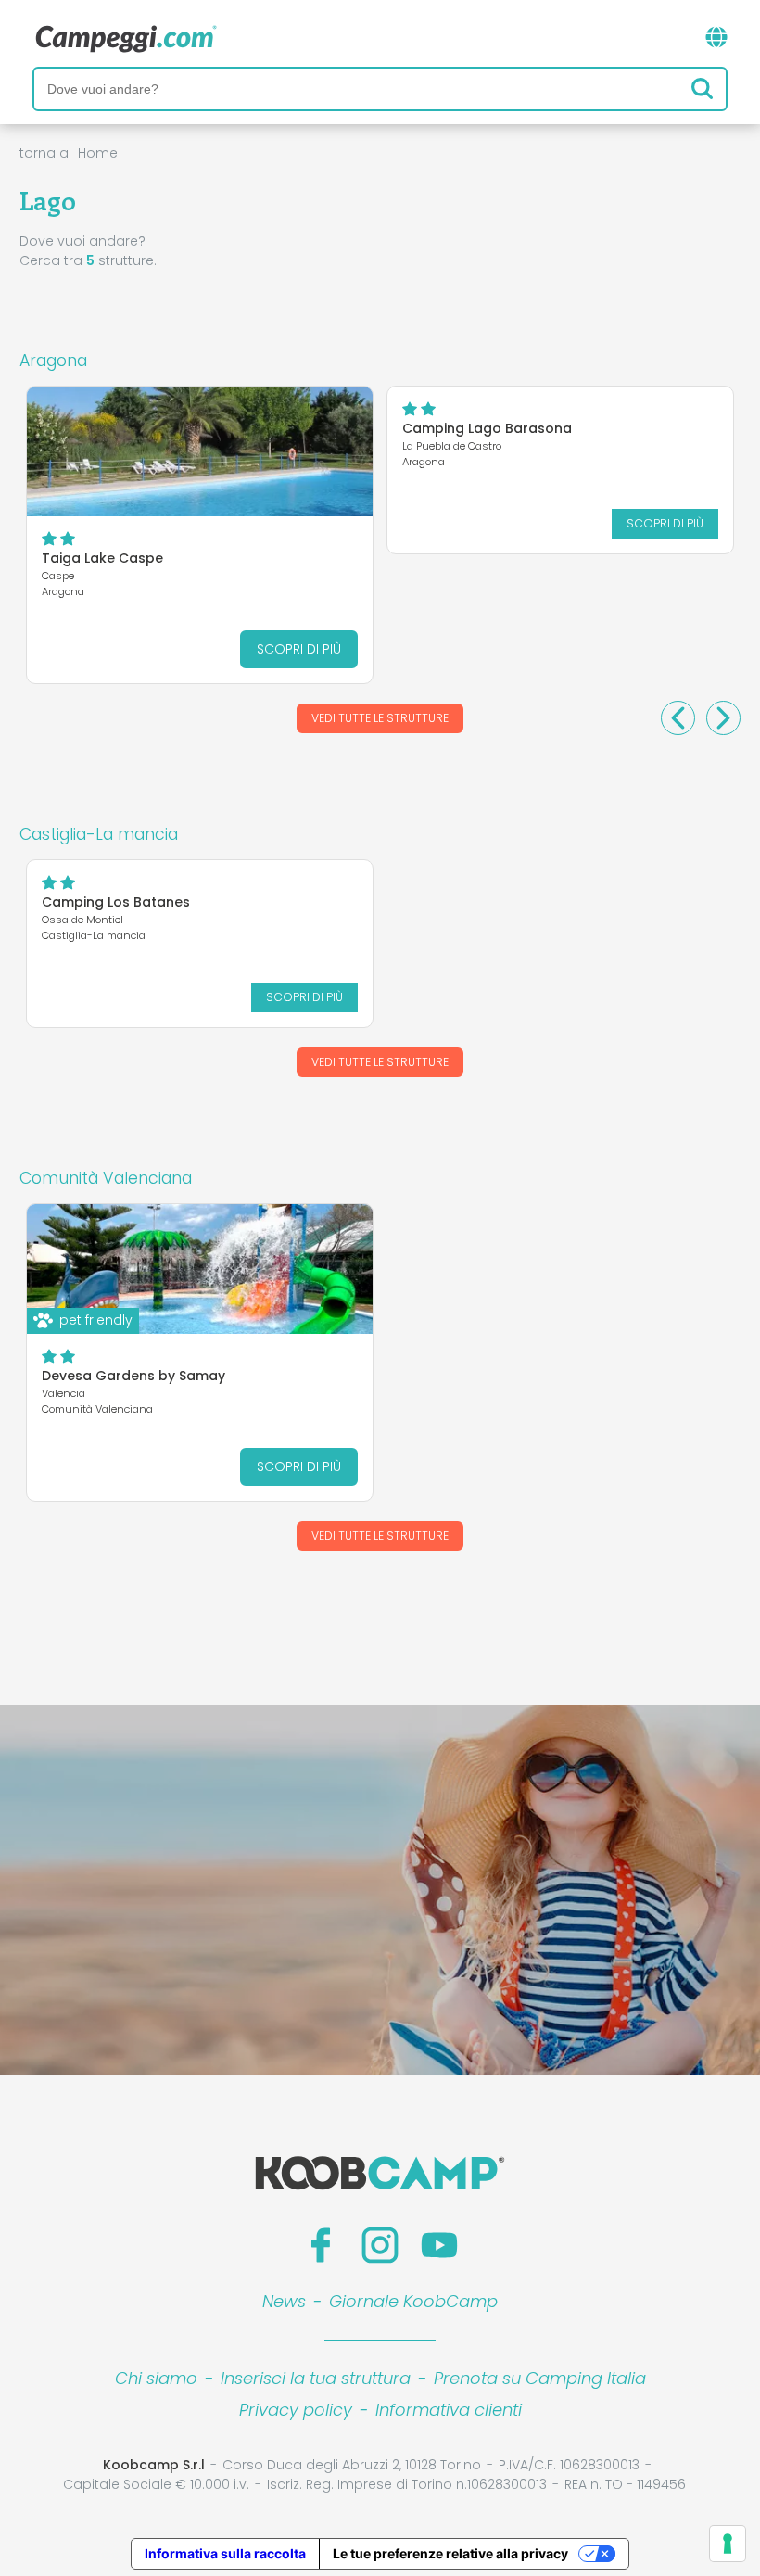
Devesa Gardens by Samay (133, 1376)
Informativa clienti (449, 2410)
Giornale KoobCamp (413, 2301)
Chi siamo (156, 2378)
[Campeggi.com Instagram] (380, 2245)
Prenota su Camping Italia (540, 2378)
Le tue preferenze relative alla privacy (450, 2553)
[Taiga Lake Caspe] (200, 451)
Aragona (53, 361)
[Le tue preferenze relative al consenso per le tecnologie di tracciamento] (728, 2544)
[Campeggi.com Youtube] (439, 2245)
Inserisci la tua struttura (316, 2378)
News (284, 2301)
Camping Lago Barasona (487, 428)
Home (98, 153)
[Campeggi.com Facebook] (321, 2245)
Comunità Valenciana (106, 1178)
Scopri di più (299, 649)
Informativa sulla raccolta (225, 2553)
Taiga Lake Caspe (102, 558)
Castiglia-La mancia (99, 834)
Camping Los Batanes (116, 902)
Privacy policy (296, 2410)
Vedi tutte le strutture (380, 718)
